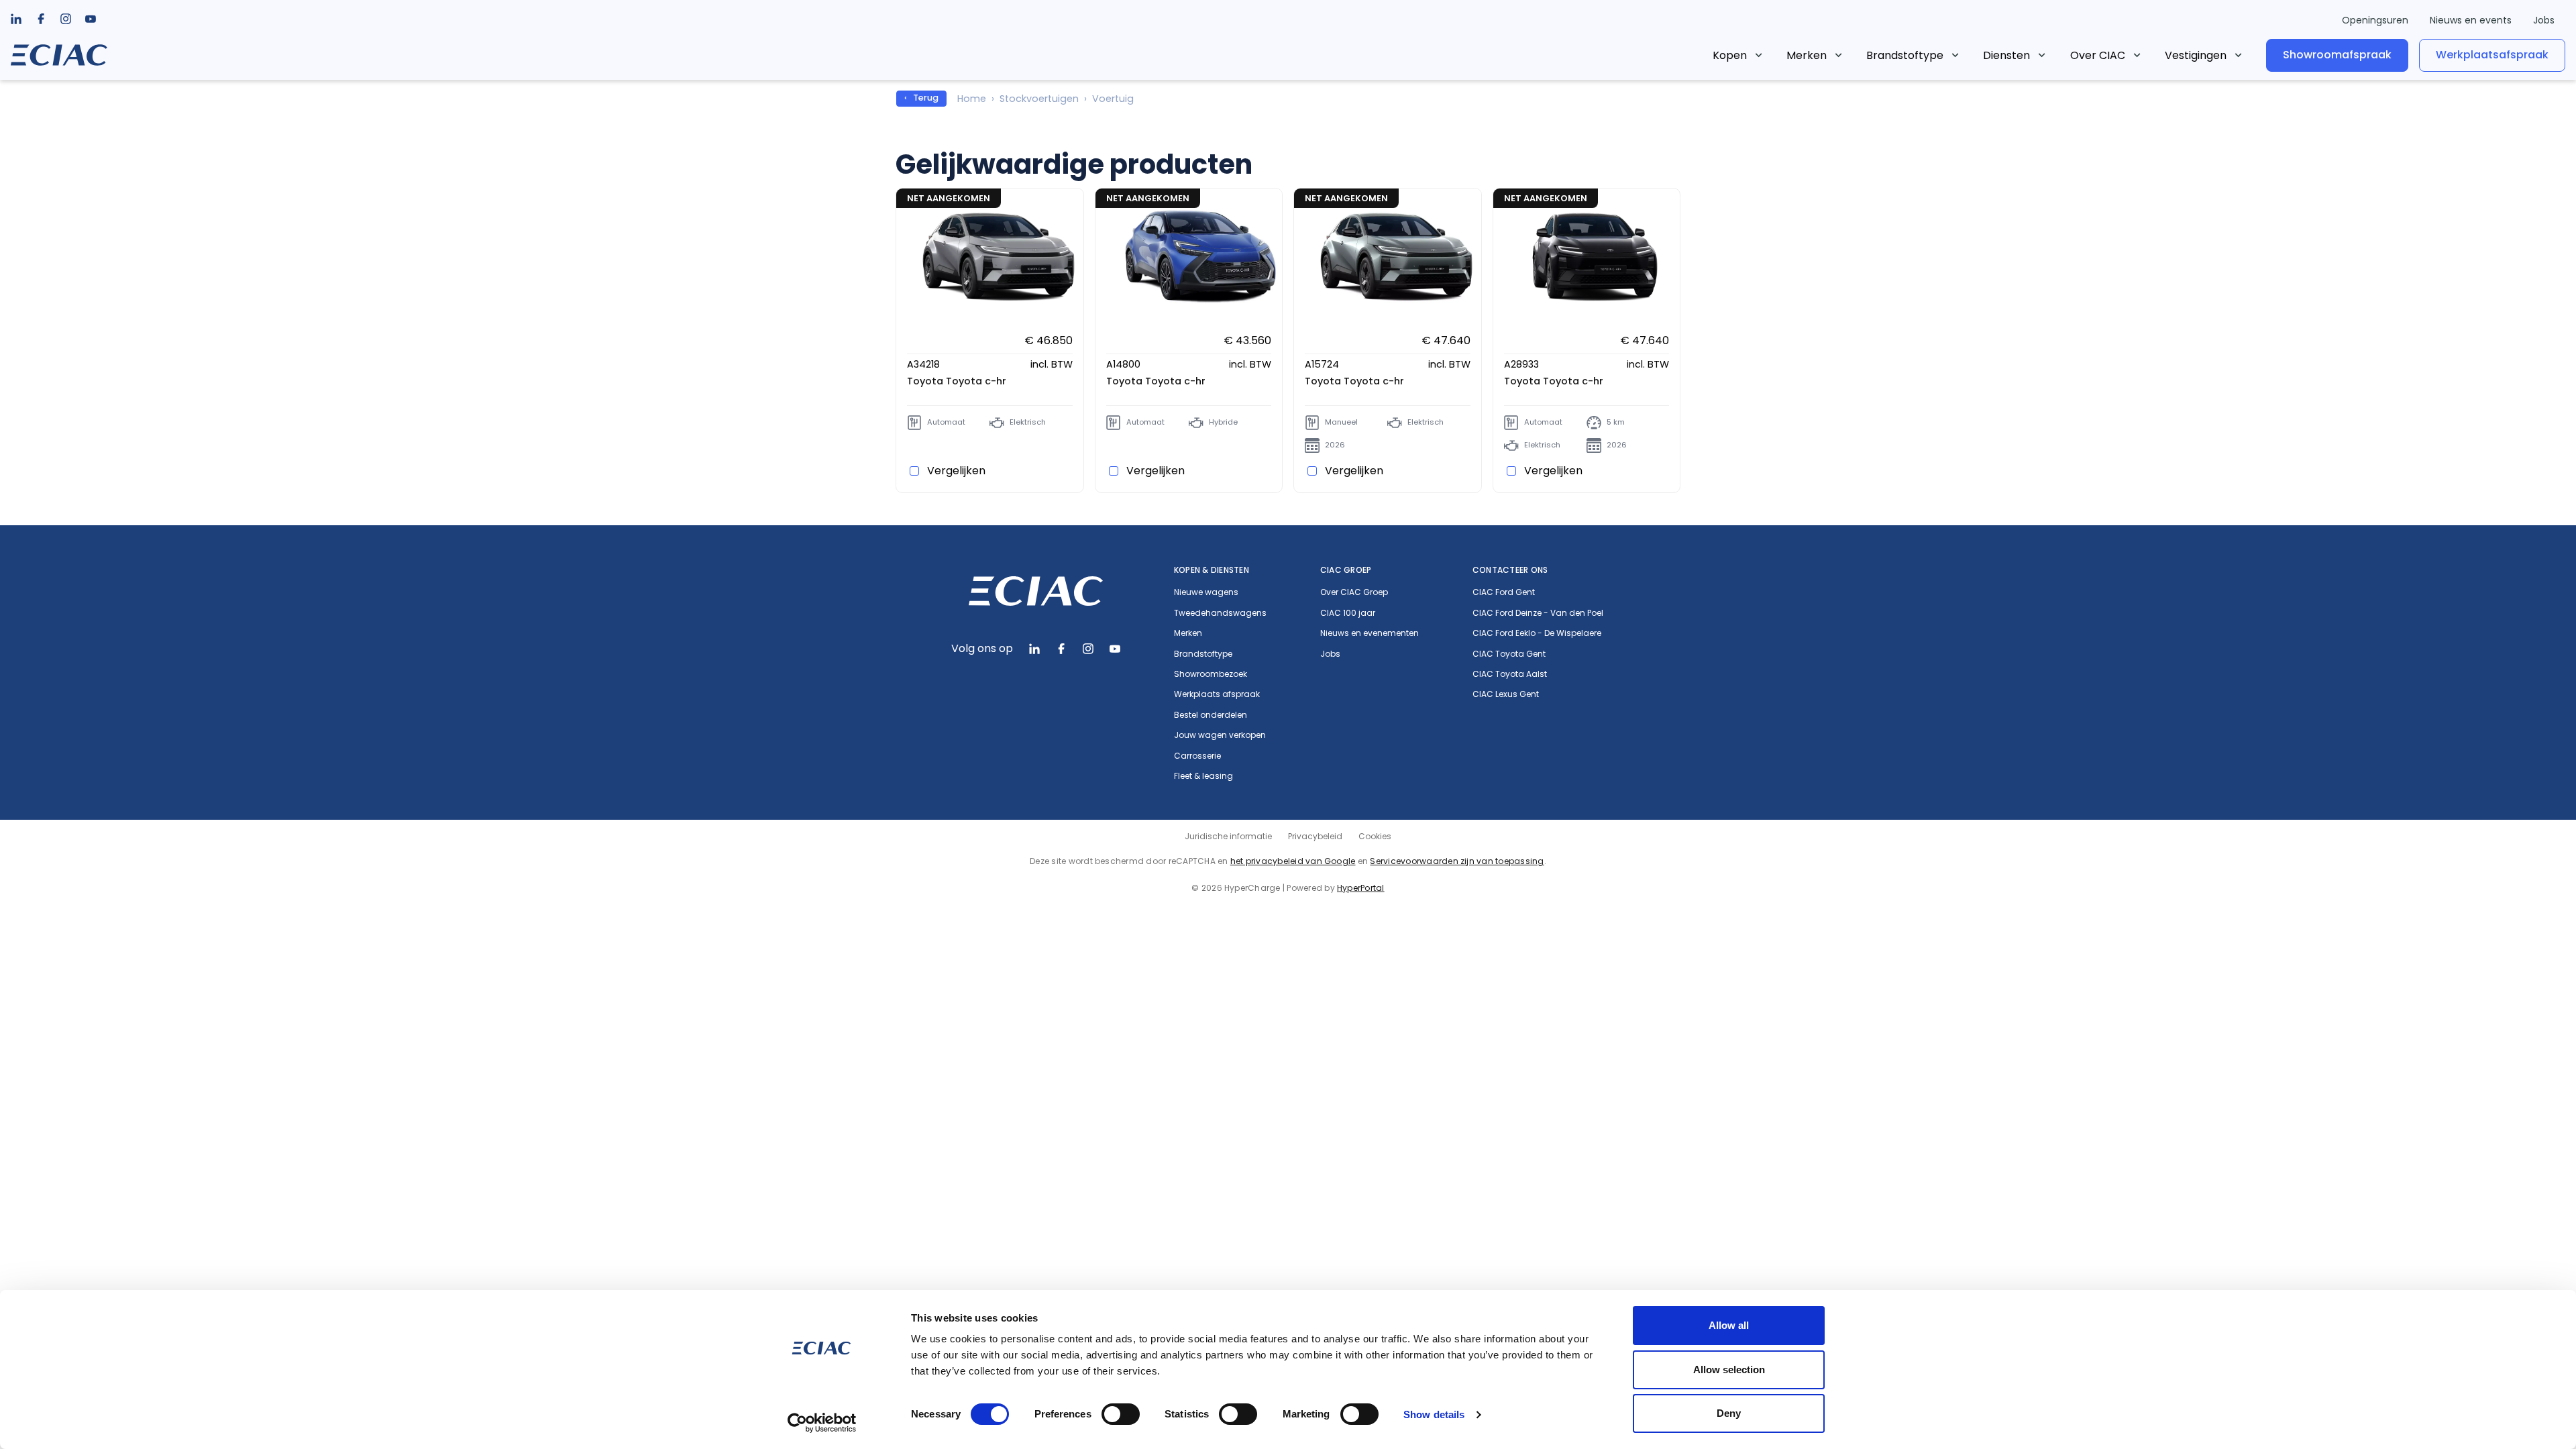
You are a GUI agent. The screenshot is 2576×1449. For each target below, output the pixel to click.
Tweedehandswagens (1220, 613)
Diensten (2006, 55)
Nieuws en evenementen (1370, 633)
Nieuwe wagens (1206, 592)
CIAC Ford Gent (1504, 592)
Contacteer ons (1510, 570)
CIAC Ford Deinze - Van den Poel (1538, 613)
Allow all (1729, 1325)
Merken (1807, 55)
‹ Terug (921, 98)
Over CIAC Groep (1354, 592)
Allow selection (1729, 1370)
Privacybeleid (1315, 836)
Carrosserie (1197, 756)
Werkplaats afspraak (1217, 694)
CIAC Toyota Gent (1509, 654)
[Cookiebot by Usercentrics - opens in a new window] (822, 1423)
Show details (1434, 1414)
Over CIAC (2098, 55)
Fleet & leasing (1203, 776)
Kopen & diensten (1212, 570)
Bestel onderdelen (1211, 715)
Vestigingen (2196, 55)
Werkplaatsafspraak (2492, 55)
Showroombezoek (1211, 674)
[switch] (1121, 1414)
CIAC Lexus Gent (1506, 694)
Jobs (2544, 20)
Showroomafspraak (2337, 55)
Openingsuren (2375, 20)
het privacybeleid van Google (1293, 861)
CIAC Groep (1346, 570)
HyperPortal (1361, 888)
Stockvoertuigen (1039, 99)
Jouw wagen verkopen (1220, 735)
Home (972, 99)
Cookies (1375, 836)
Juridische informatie (1228, 836)
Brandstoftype (1905, 55)
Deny (1729, 1413)
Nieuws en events (2471, 20)
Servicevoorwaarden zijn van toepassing (1457, 861)
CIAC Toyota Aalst (1510, 674)
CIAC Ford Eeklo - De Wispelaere (1537, 633)
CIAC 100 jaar (1348, 613)
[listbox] (41, 19)
